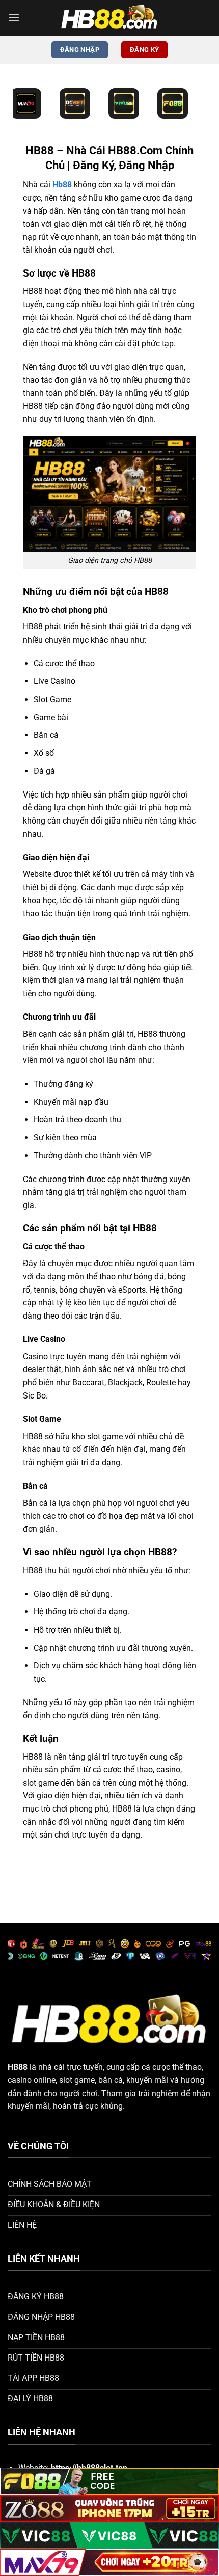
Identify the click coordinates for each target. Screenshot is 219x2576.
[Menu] (14, 18)
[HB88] (109, 18)
